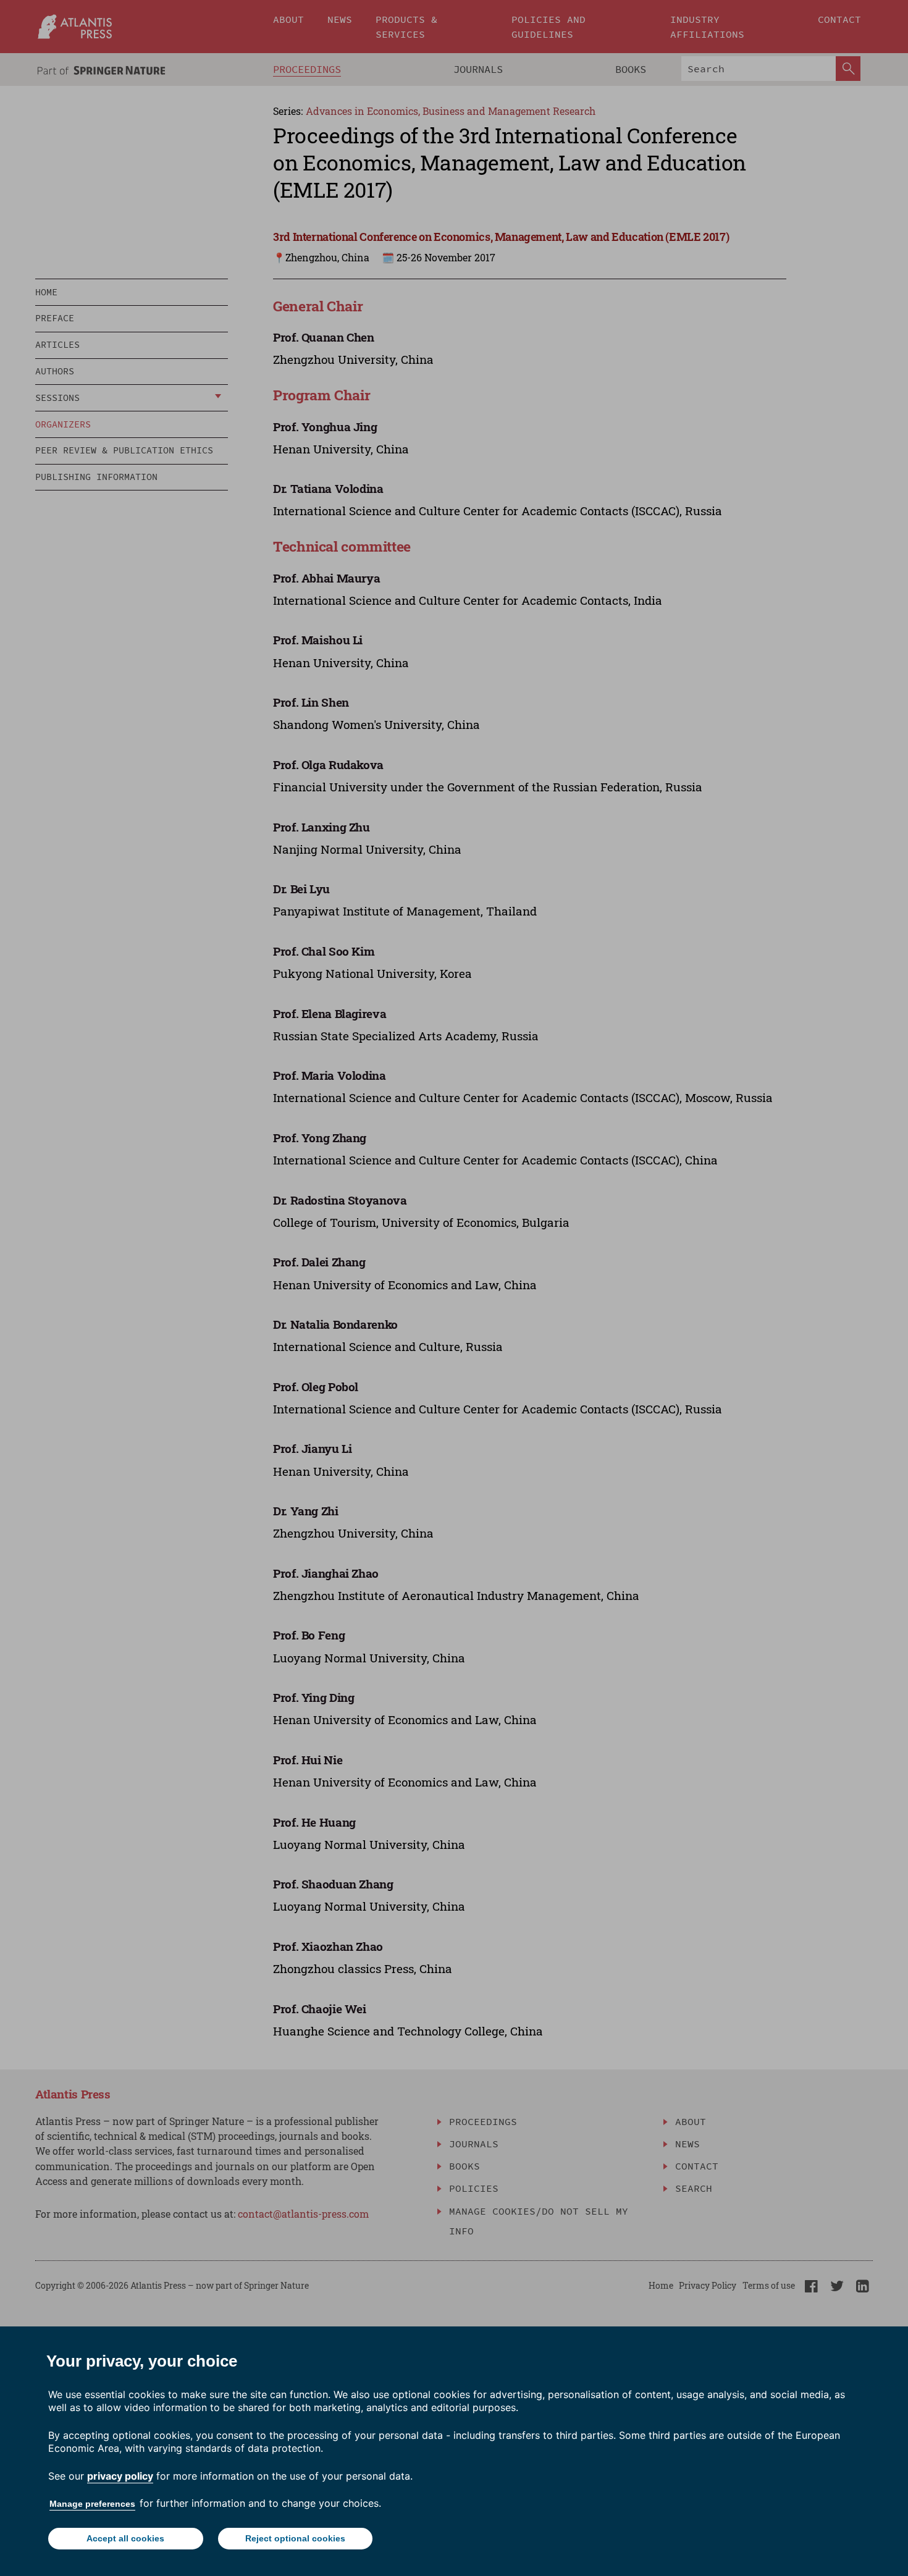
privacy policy (120, 2476)
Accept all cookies (125, 2538)
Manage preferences (92, 2504)
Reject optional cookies (295, 2538)
